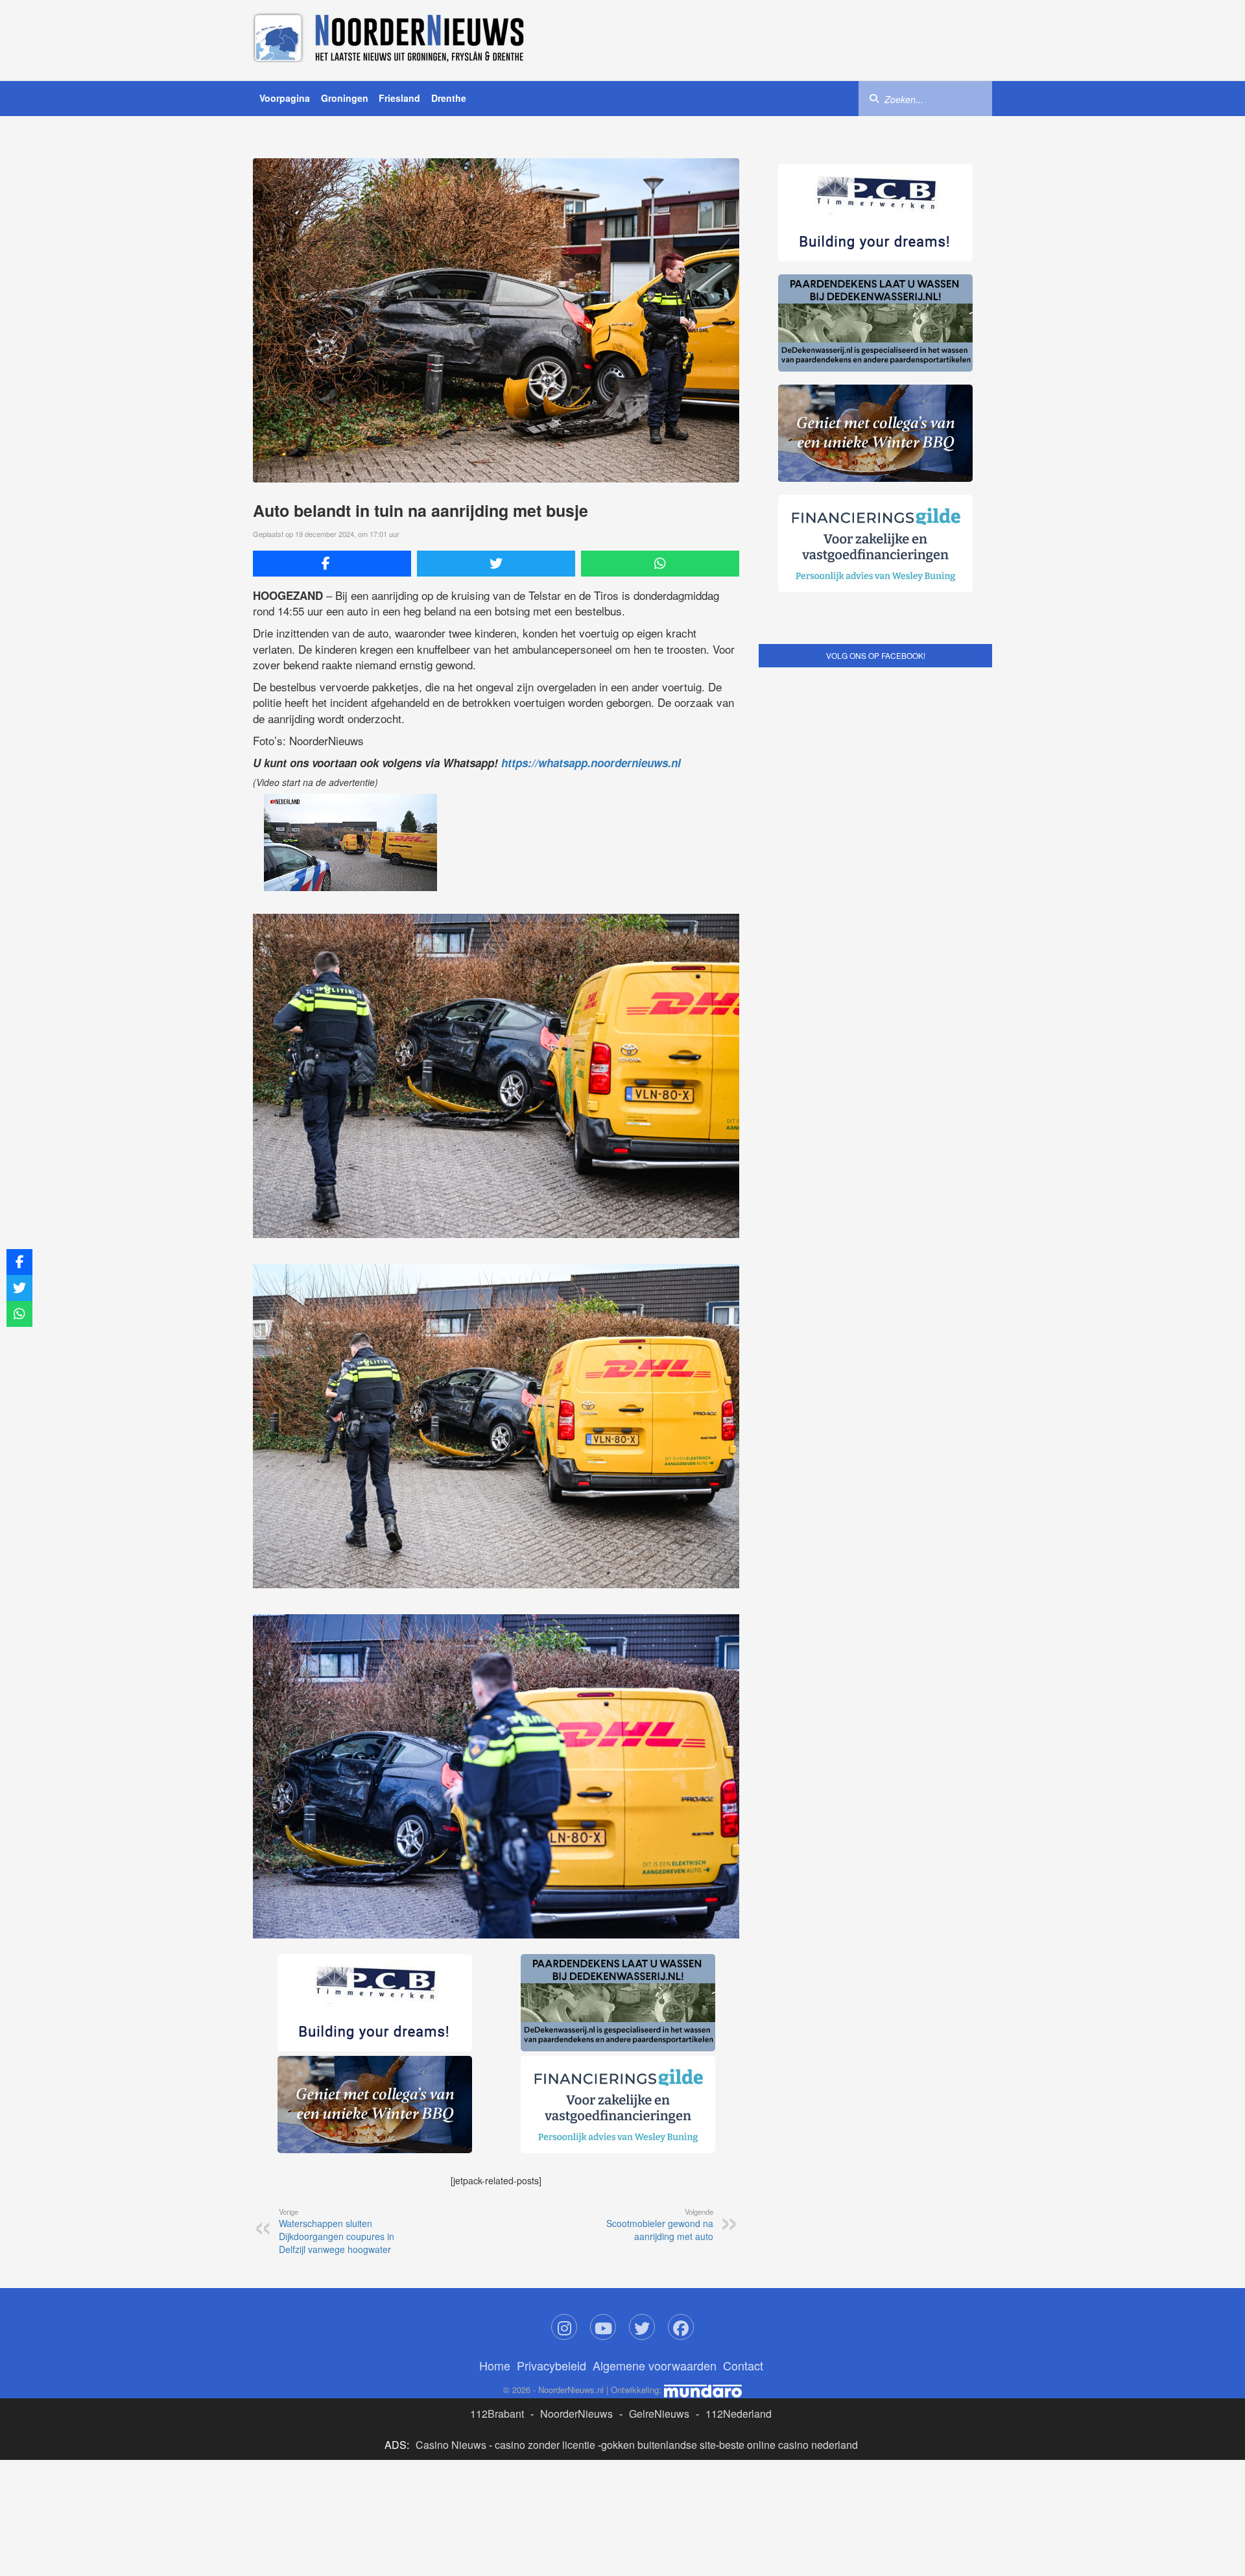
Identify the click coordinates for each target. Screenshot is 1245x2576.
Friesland (399, 98)
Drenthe (449, 98)
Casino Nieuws (451, 2445)
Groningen (345, 98)
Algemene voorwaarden (655, 2365)
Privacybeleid (551, 2365)
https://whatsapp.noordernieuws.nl (591, 763)
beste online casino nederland (788, 2445)
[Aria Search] (874, 98)
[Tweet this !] (496, 564)
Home (495, 2365)
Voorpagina (285, 98)
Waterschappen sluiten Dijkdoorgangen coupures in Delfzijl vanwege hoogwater (337, 2231)
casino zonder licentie (545, 2445)
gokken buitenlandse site (658, 2445)
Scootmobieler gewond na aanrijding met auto (660, 2224)
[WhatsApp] (660, 564)
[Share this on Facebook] (332, 564)
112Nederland (739, 2414)
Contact (743, 2365)
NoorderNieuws (576, 2414)
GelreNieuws (659, 2414)
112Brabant (497, 2414)
